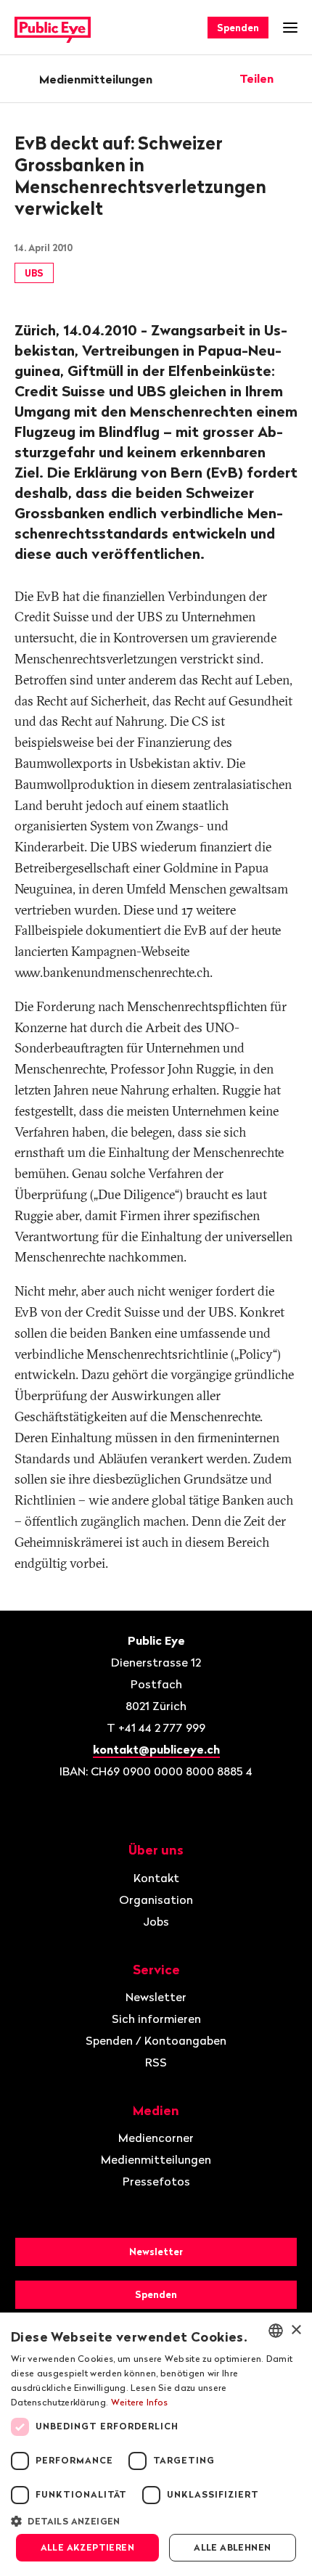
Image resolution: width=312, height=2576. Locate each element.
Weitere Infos (140, 2402)
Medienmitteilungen (96, 79)
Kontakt (156, 1878)
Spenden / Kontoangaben (156, 2040)
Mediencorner (156, 2138)
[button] (156, 2520)
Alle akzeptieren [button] (87, 2547)
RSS (156, 2062)
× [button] (296, 2330)
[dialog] (156, 2444)
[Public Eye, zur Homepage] (53, 28)
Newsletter (156, 1997)
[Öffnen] (292, 78)
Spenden (238, 28)
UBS (34, 273)
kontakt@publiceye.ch (156, 1749)
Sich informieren (156, 2019)
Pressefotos (156, 2181)
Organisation (156, 1900)
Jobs (156, 1921)
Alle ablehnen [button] (232, 2547)
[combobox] (276, 2331)
